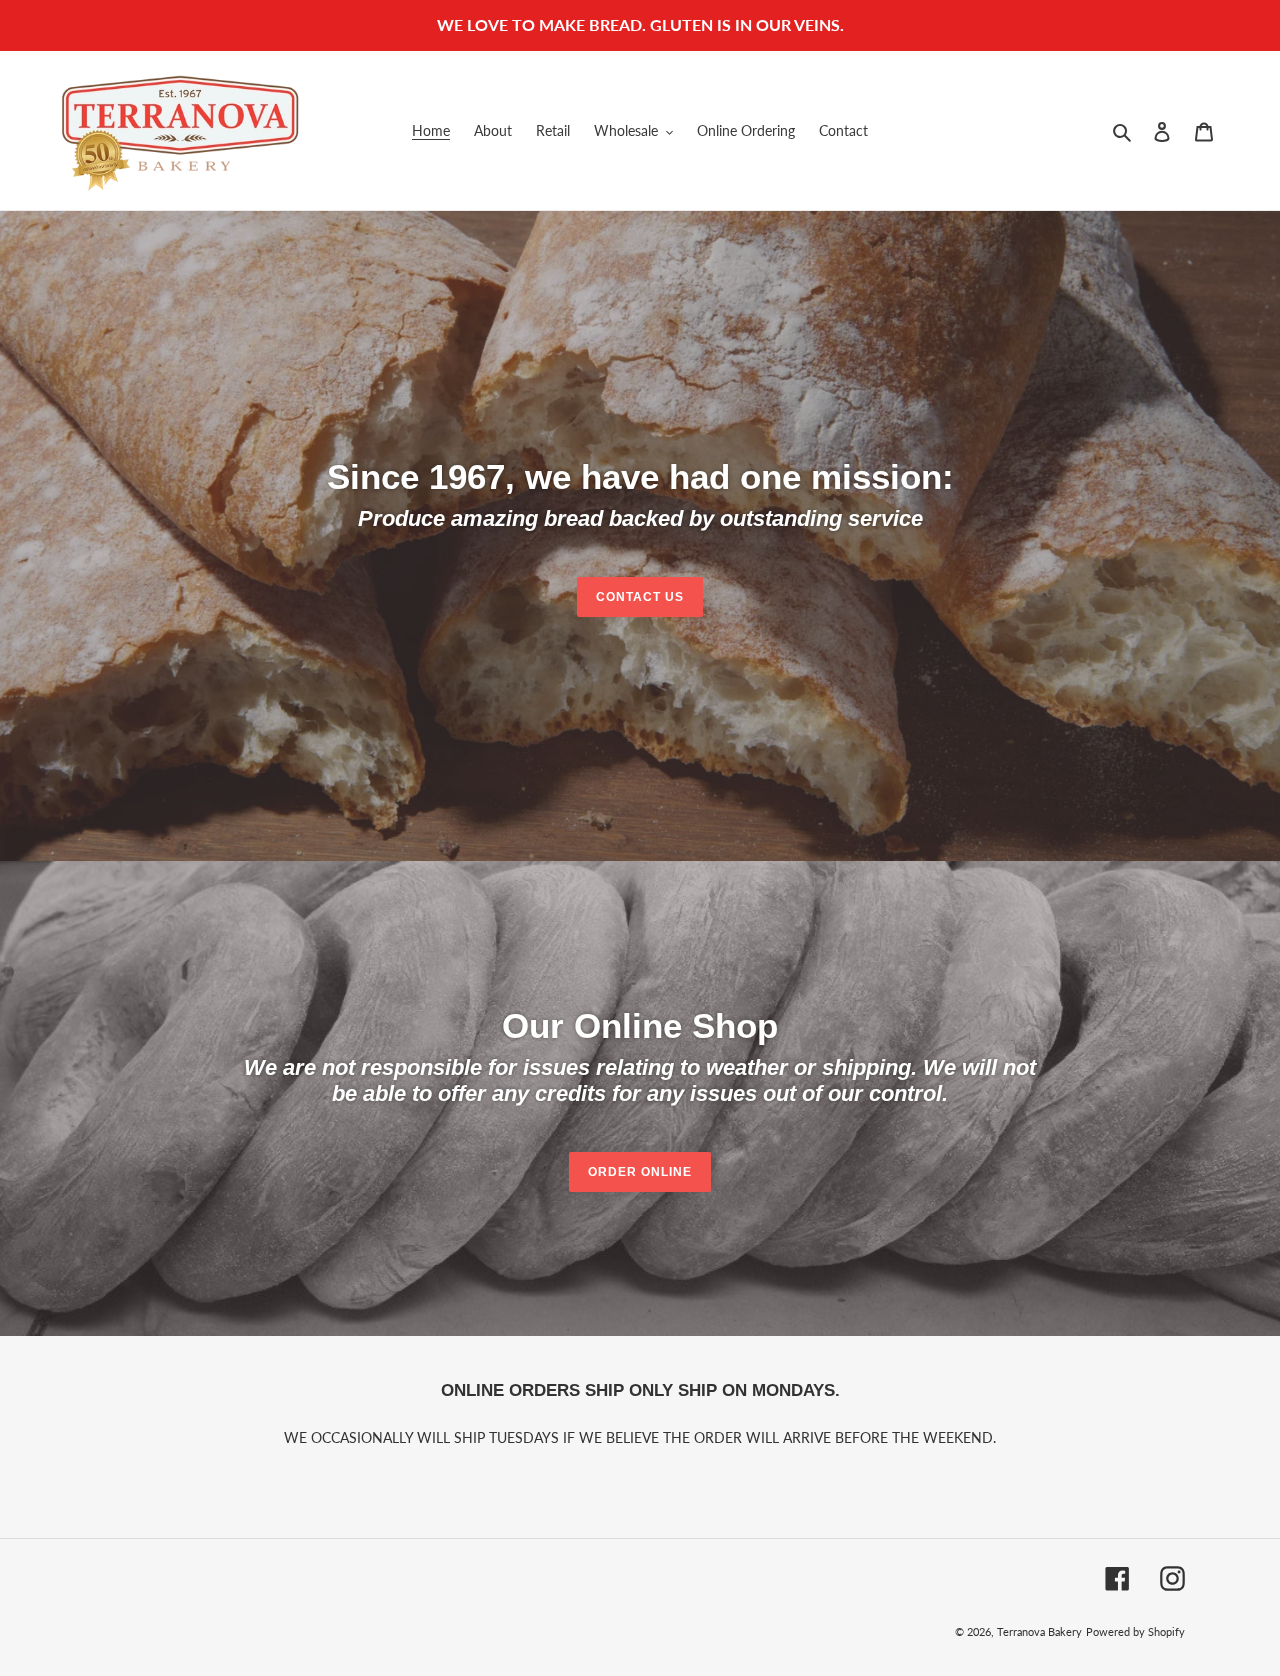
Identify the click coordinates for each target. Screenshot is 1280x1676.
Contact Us (640, 597)
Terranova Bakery (1039, 1631)
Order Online (640, 1172)
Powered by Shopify (1135, 1631)
